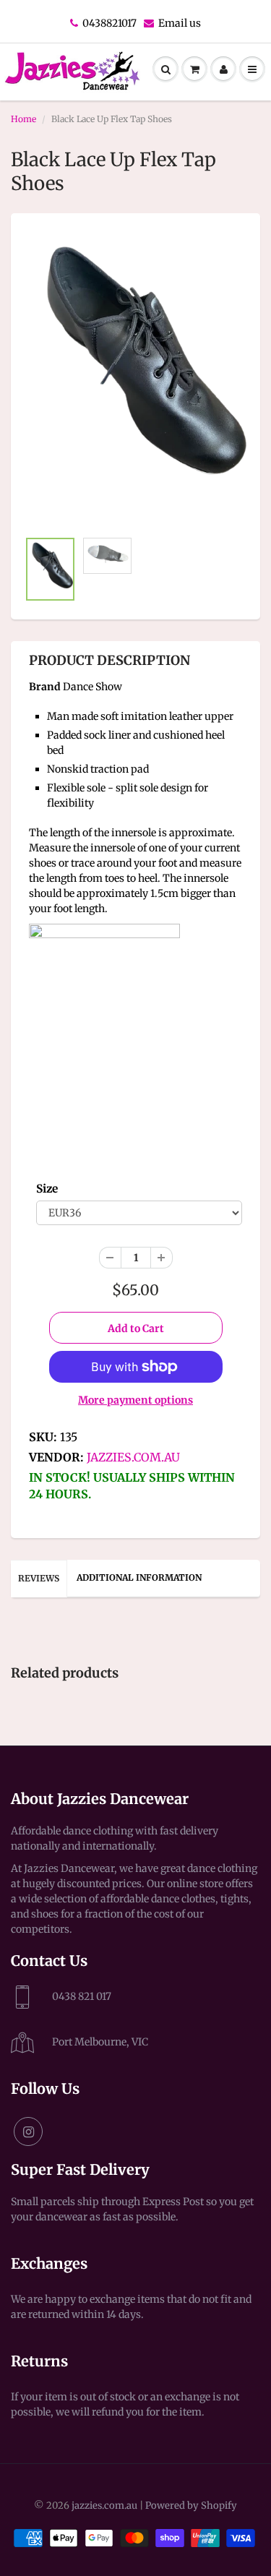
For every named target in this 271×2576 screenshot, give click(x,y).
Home (23, 119)
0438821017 (109, 23)
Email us (180, 23)
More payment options (135, 1400)
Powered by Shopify (191, 2506)
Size (47, 1189)
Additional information (139, 1577)
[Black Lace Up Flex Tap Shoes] (135, 378)
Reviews (39, 1578)
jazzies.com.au (133, 1457)
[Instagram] (28, 2131)
